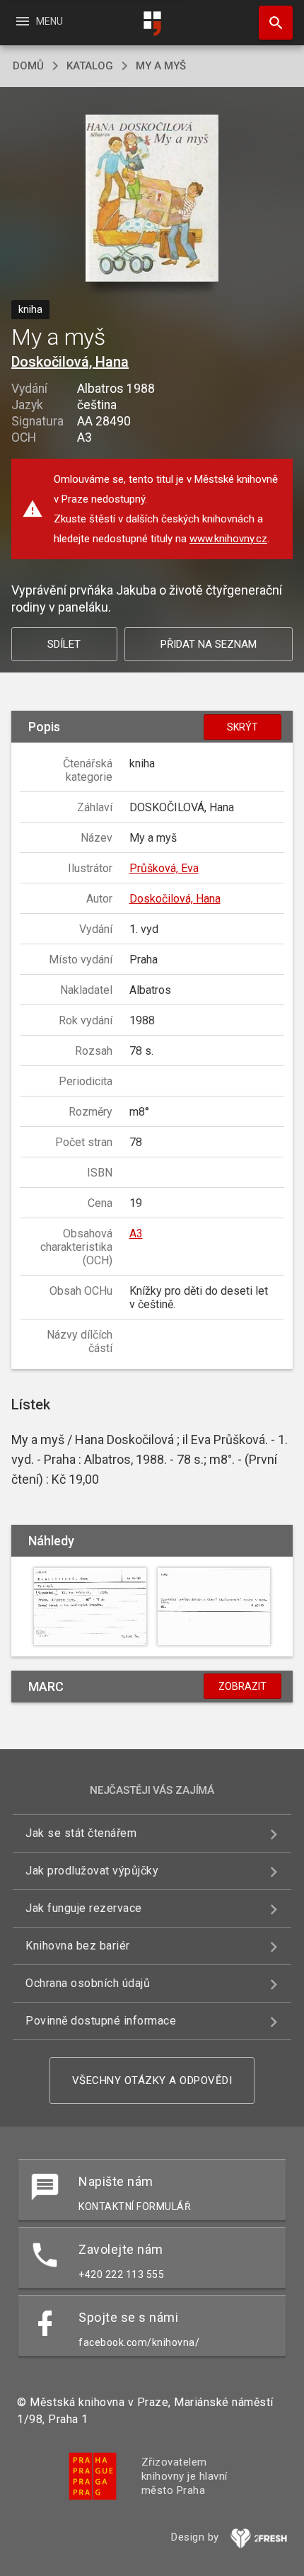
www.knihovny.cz (228, 539)
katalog (90, 66)
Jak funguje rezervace (84, 1908)
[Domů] (152, 24)
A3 (136, 1233)
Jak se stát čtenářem (81, 1833)
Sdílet (64, 644)
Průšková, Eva (164, 868)
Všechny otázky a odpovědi (152, 2080)
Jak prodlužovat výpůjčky (92, 1871)
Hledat (271, 23)
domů (28, 66)
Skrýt (242, 727)
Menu (39, 21)
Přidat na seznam (209, 644)
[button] (152, 199)
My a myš (161, 66)
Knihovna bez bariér (78, 1946)
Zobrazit (242, 1686)
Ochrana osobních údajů (88, 1983)
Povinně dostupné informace (101, 2021)
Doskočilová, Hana (70, 362)
